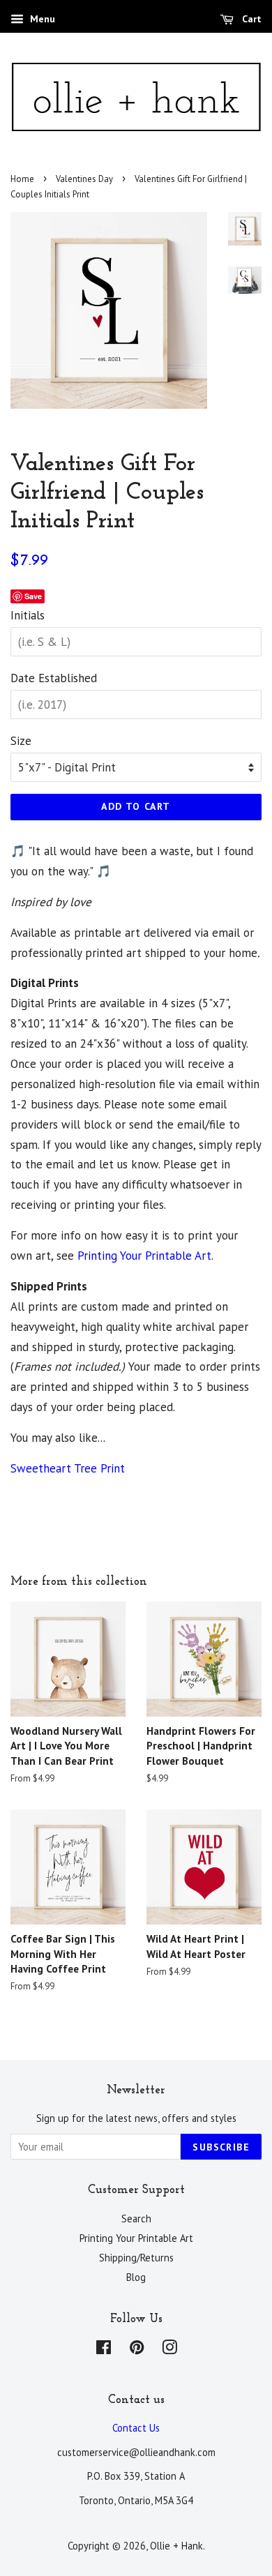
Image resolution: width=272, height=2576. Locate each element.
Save (33, 596)
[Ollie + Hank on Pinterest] (137, 2350)
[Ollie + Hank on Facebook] (104, 2350)
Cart (250, 19)
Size (21, 741)
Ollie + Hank (176, 2546)
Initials (28, 615)
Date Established (54, 678)
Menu (41, 19)
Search (136, 2219)
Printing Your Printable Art (144, 1256)
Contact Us (136, 2428)
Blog (136, 2277)
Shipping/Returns (136, 2258)
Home (22, 179)
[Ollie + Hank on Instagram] (169, 2350)
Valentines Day (84, 179)
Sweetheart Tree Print (68, 1468)
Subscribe (221, 2147)
